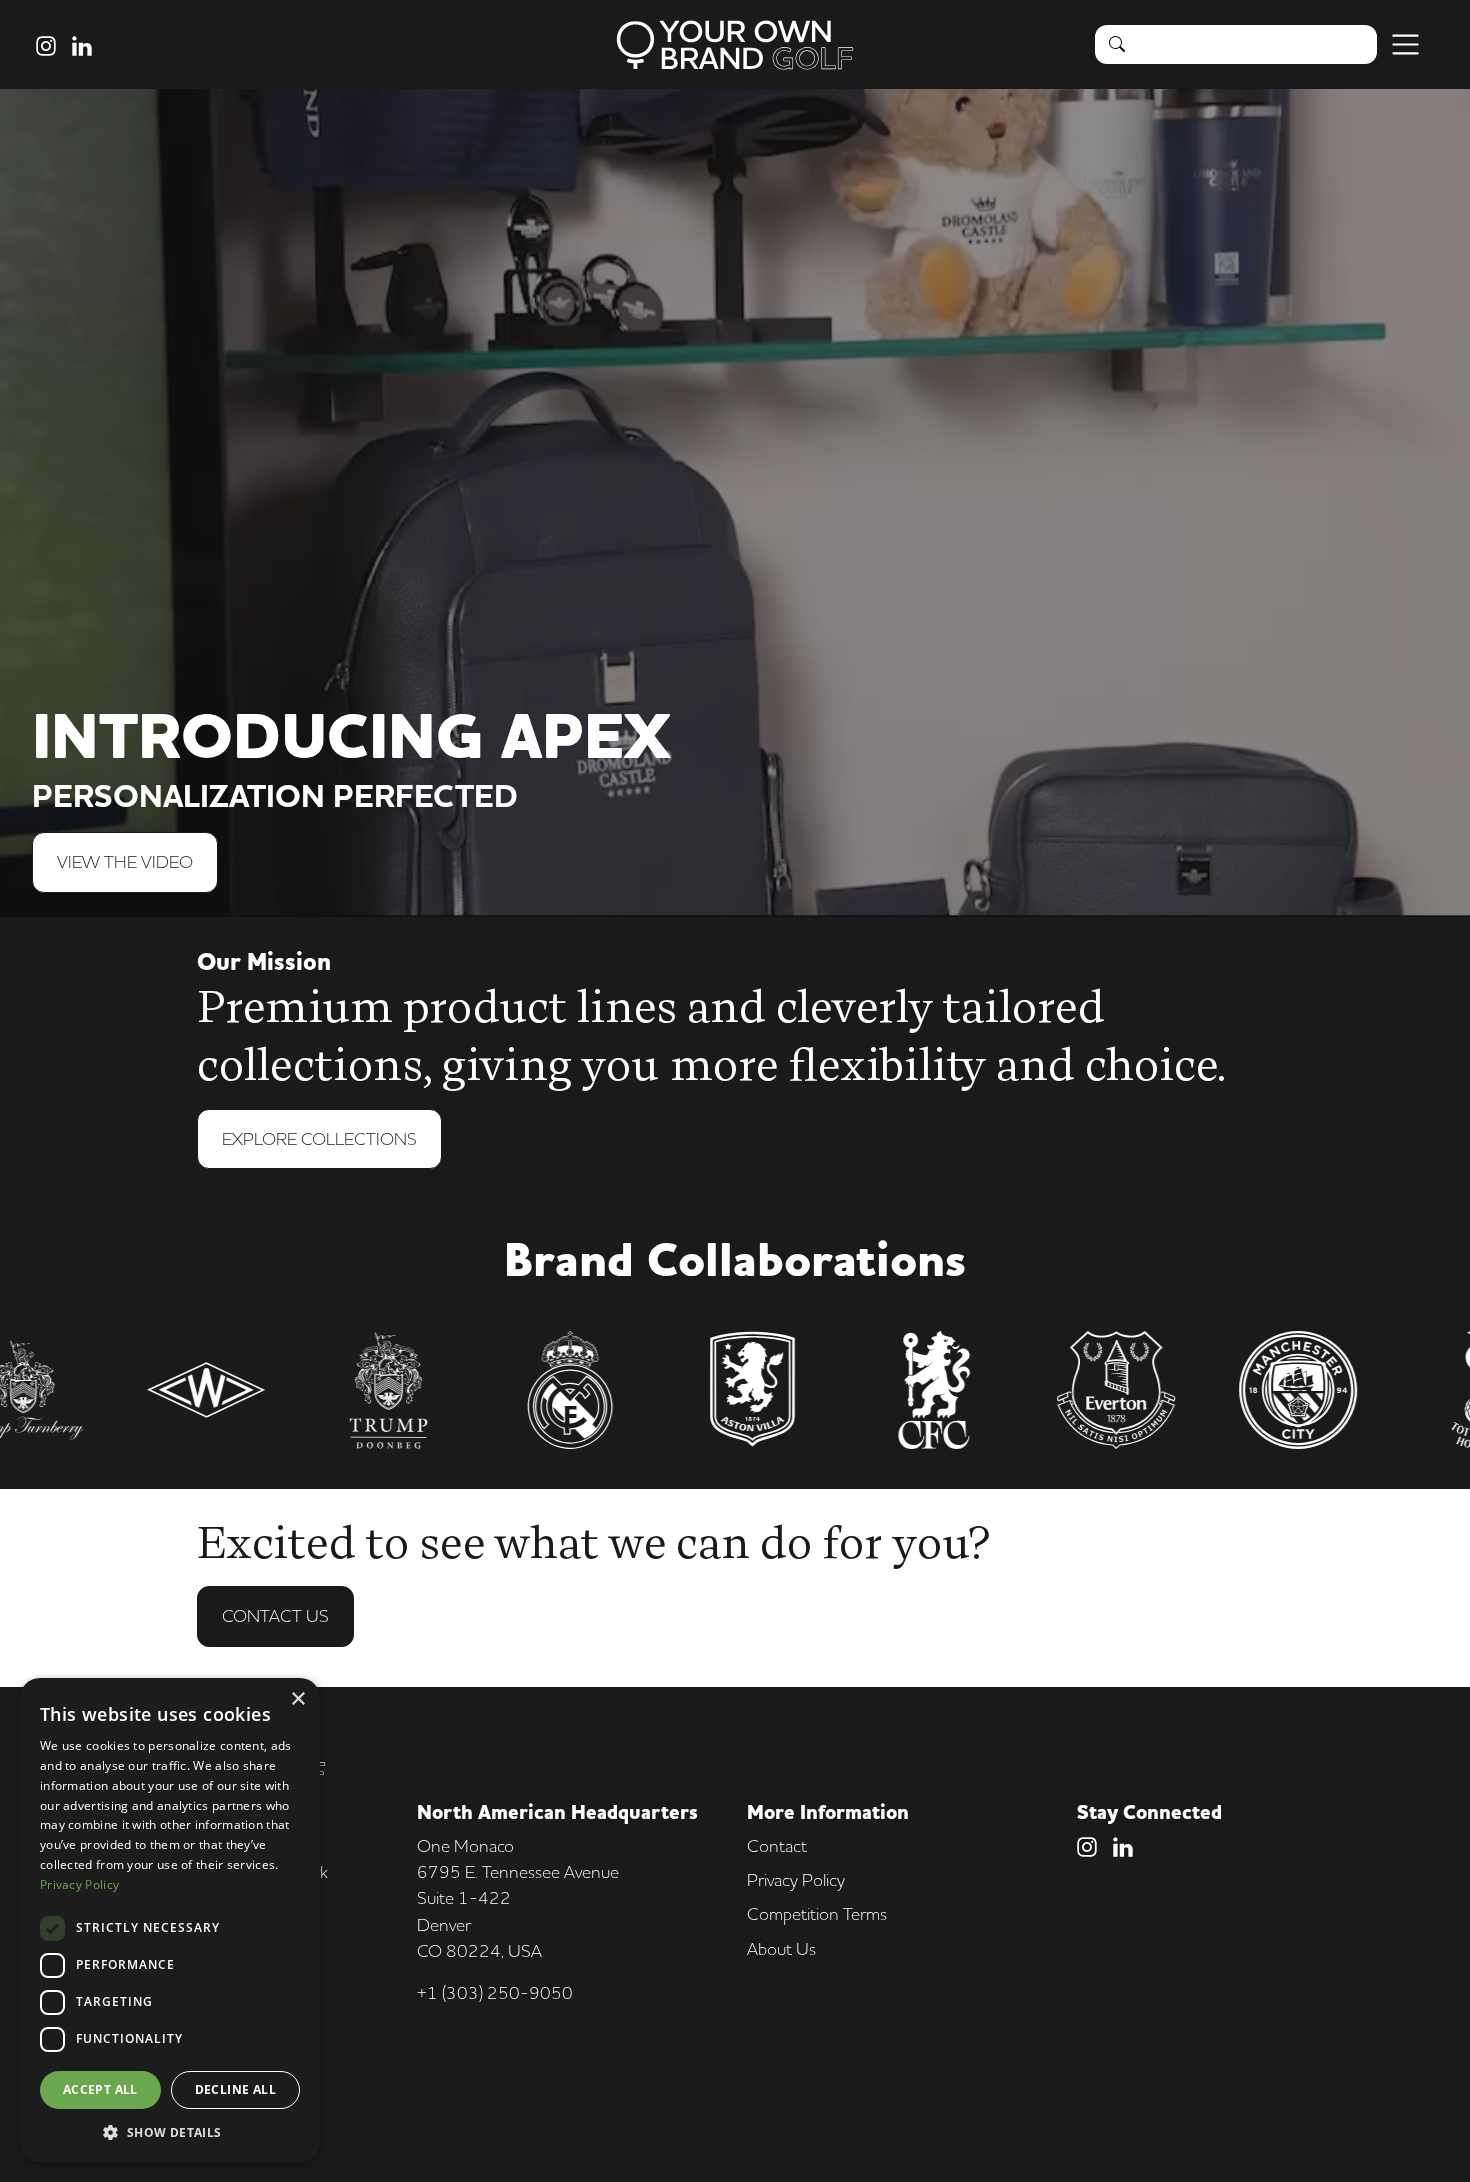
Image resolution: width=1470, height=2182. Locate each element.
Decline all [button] (235, 2089)
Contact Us (275, 1615)
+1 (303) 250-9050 (495, 1992)
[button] (170, 2132)
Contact (777, 1845)
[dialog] (170, 1920)
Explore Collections (319, 1138)
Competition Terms (817, 1913)
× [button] (297, 1699)
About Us (781, 1948)
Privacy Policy (796, 1879)
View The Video (125, 861)
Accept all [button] (100, 2089)
